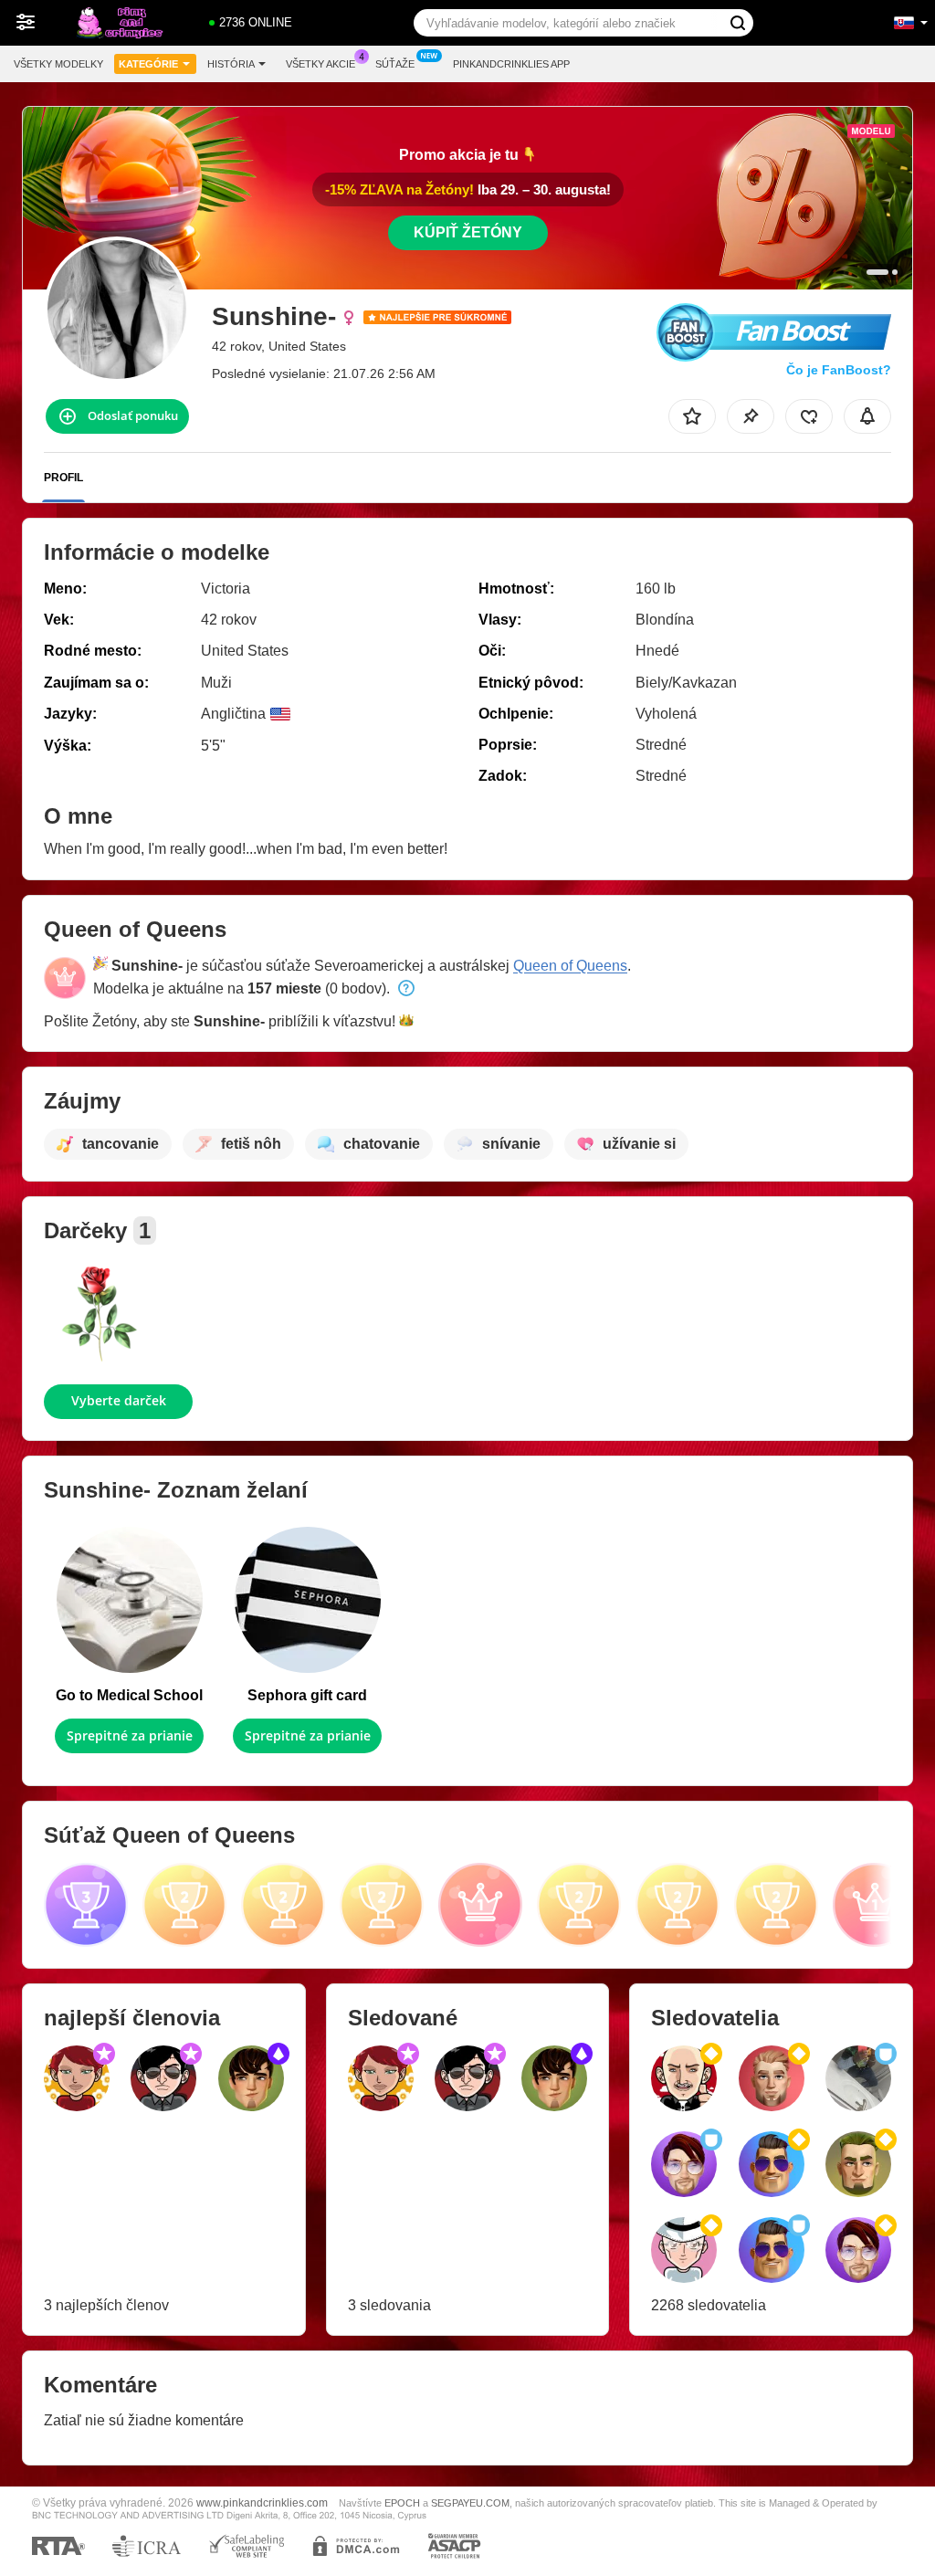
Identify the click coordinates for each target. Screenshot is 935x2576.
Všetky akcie (320, 64)
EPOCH (402, 2503)
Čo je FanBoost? (839, 370)
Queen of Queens (570, 966)
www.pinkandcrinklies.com (262, 2502)
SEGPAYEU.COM (470, 2503)
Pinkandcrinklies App (511, 64)
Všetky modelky (58, 64)
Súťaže (395, 64)
